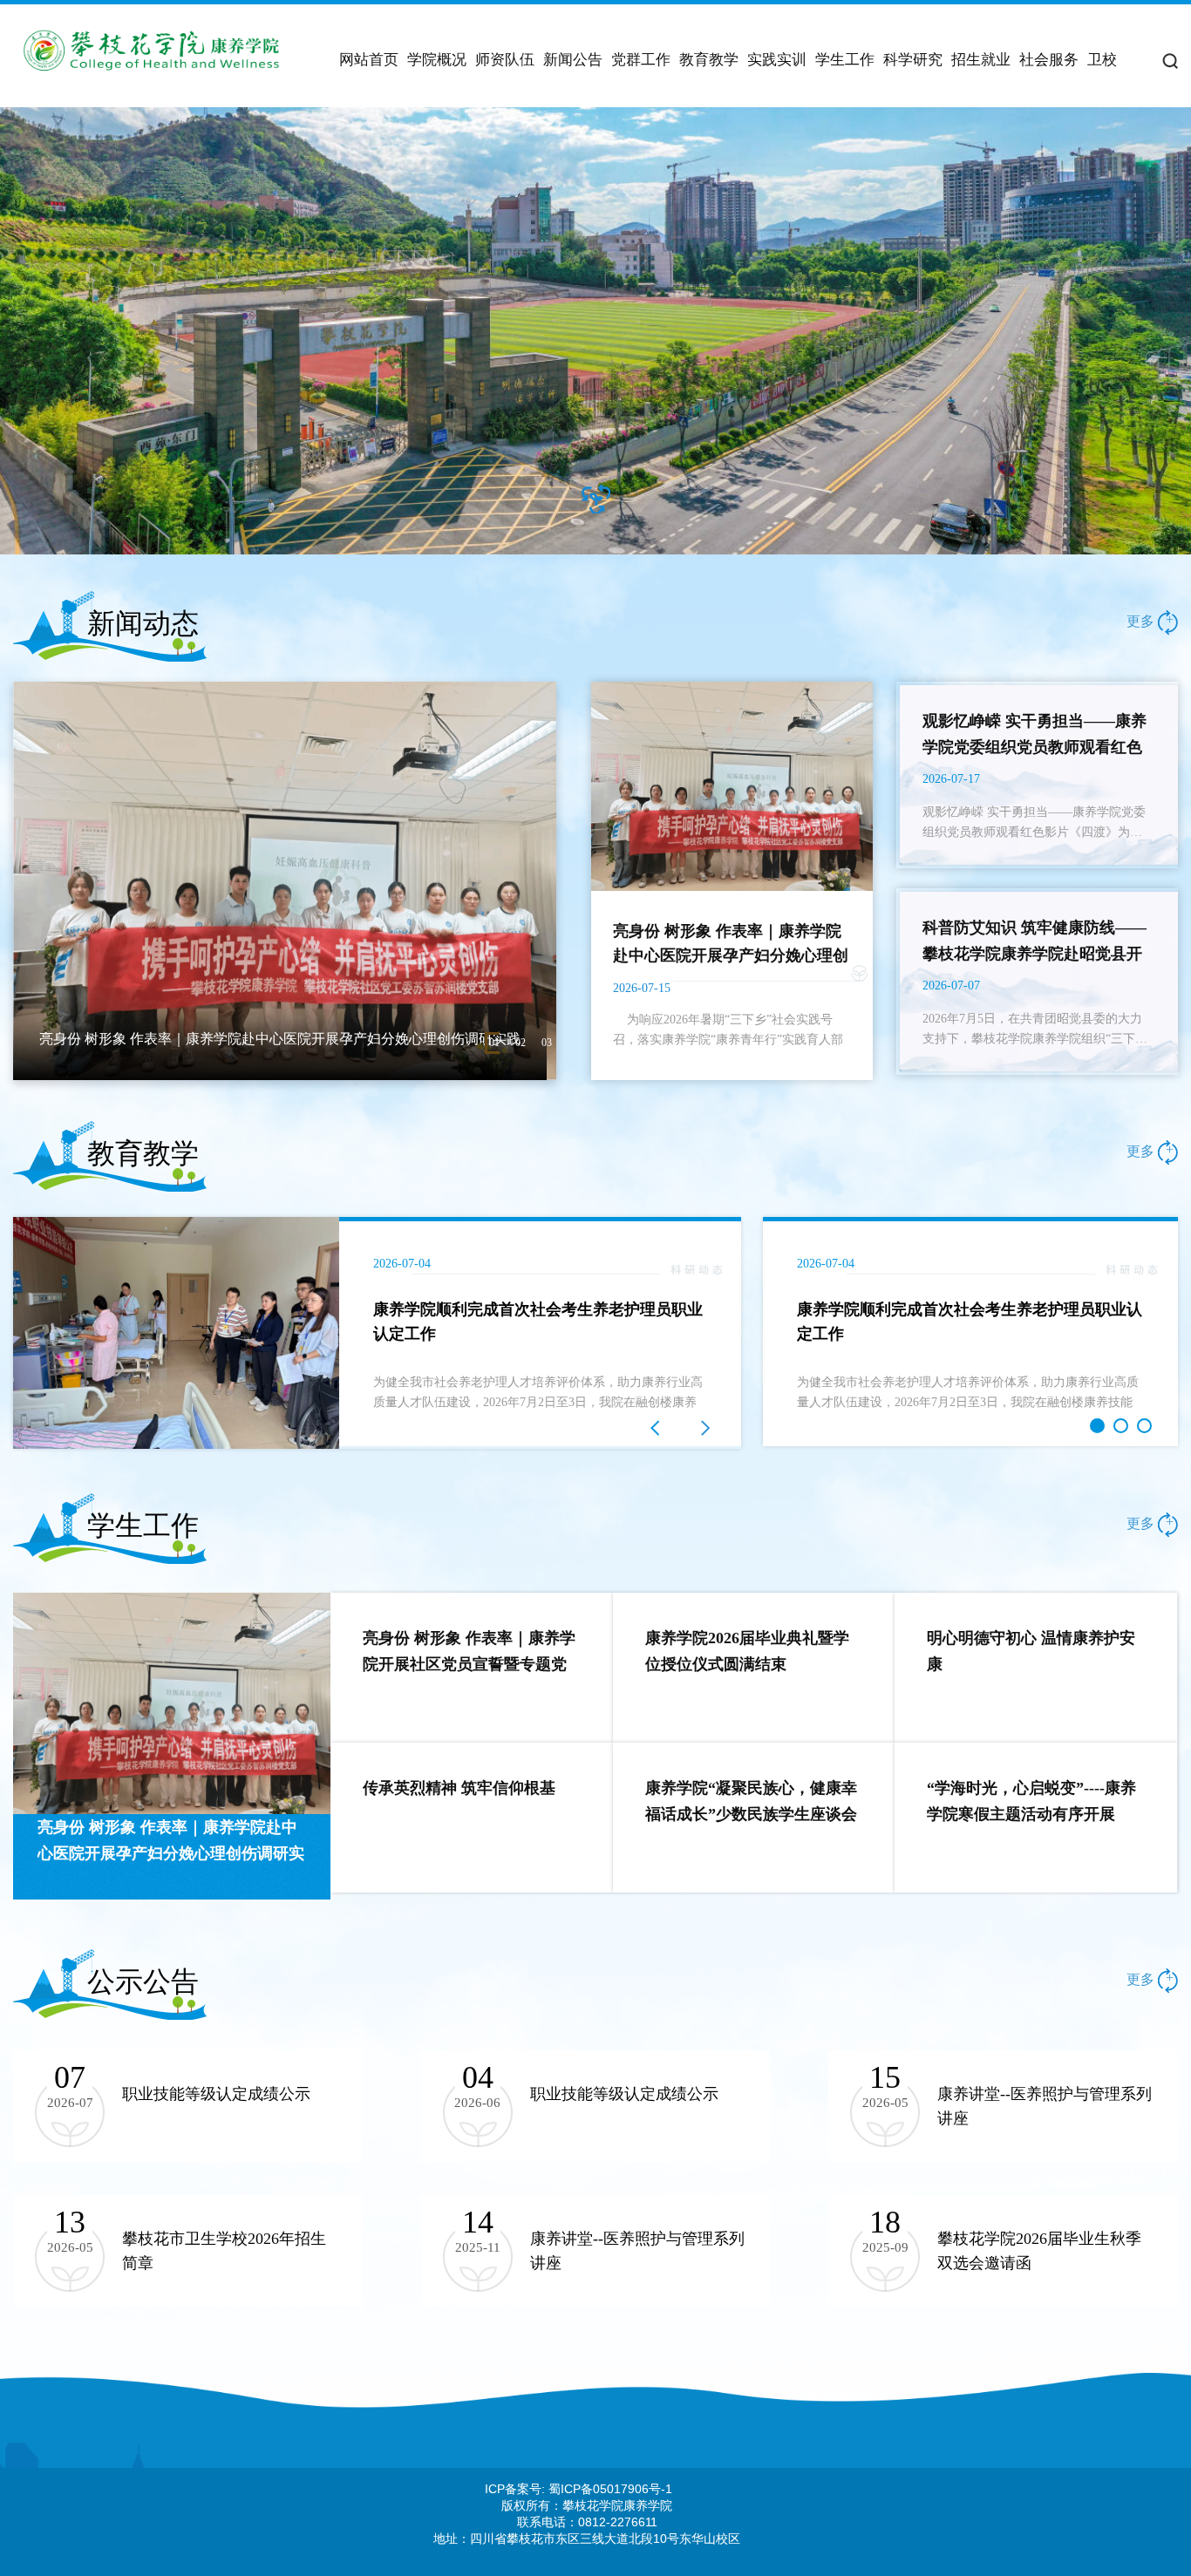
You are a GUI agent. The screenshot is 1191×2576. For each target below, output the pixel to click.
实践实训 (777, 60)
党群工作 (641, 60)
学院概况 (437, 60)
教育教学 (709, 60)
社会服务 (1049, 60)
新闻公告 (573, 60)
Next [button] (732, 1333)
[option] (595, 331)
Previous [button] (22, 1333)
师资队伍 (505, 60)
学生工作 (845, 60)
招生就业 (981, 60)
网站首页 (369, 60)
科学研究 (913, 60)
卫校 (1102, 60)
